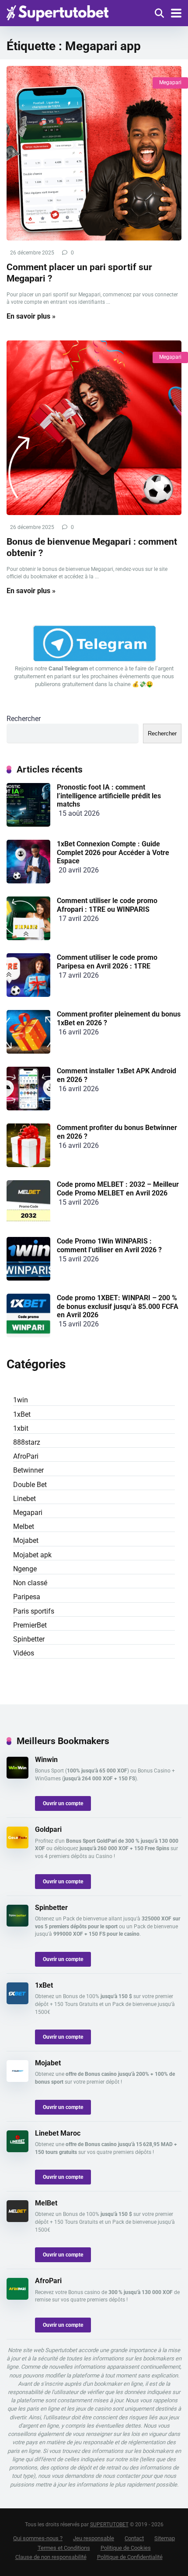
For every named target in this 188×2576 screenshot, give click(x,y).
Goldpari (48, 1829)
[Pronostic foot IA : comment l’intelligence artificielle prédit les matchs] (28, 824)
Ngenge (25, 1569)
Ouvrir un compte (63, 1803)
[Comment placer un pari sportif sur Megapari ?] (94, 153)
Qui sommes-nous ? (38, 2538)
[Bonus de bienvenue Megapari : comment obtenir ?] (94, 428)
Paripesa (27, 1597)
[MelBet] (17, 2220)
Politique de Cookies (126, 2548)
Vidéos (24, 1653)
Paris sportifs (34, 1611)
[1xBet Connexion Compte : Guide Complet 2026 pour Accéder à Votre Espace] (28, 881)
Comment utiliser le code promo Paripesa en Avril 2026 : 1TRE (107, 962)
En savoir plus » (31, 316)
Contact (134, 2538)
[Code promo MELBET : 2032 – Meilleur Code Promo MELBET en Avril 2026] (28, 1221)
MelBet (46, 2203)
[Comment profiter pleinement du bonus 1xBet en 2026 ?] (28, 1051)
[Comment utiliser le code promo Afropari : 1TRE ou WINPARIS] (28, 938)
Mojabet (26, 1540)
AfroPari (26, 1456)
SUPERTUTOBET (109, 2524)
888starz (27, 1442)
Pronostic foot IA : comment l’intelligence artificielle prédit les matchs (109, 795)
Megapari (170, 82)
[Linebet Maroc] (17, 2150)
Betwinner (28, 1470)
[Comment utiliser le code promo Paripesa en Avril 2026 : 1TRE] (28, 994)
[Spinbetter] (17, 1924)
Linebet (24, 1499)
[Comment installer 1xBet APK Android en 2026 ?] (28, 1108)
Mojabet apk (32, 1555)
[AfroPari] (17, 2297)
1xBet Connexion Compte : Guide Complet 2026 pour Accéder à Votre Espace (113, 852)
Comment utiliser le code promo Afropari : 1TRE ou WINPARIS (107, 905)
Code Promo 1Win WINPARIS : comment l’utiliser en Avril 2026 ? (109, 1245)
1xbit (21, 1428)
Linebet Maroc (58, 2133)
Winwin (46, 1760)
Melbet (24, 1527)
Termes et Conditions (64, 2548)
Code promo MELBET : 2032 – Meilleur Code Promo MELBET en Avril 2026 (118, 1188)
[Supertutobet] (57, 12)
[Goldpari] (17, 1846)
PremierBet (30, 1625)
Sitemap (165, 2538)
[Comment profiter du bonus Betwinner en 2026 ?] (28, 1165)
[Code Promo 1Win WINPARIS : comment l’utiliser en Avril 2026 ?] (28, 1278)
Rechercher (24, 719)
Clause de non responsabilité (51, 2557)
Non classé (30, 1583)
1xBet (22, 1414)
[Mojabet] (17, 2080)
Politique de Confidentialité (130, 2557)
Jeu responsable (94, 2538)
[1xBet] (17, 2002)
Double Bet (30, 1485)
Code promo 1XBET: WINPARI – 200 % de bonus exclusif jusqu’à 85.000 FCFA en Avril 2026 (118, 1306)
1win (21, 1400)
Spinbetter (29, 1639)
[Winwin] (17, 1776)
